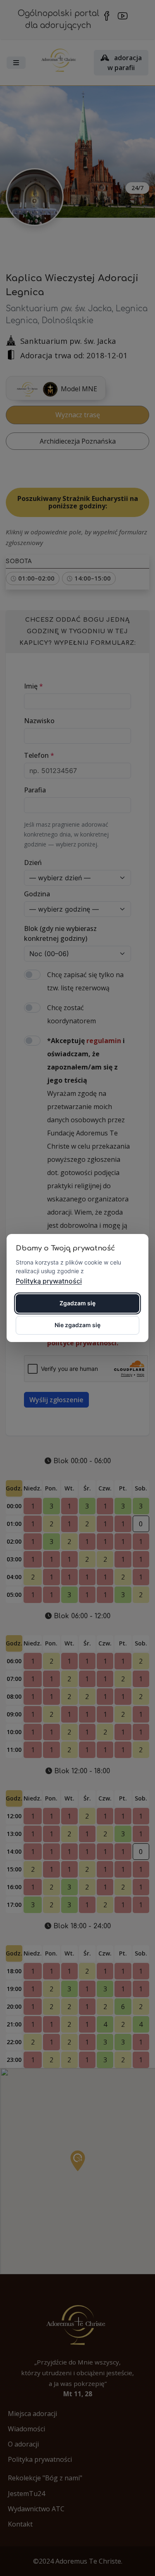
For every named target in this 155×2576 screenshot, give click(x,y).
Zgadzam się (77, 1303)
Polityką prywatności (49, 1281)
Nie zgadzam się (77, 1325)
